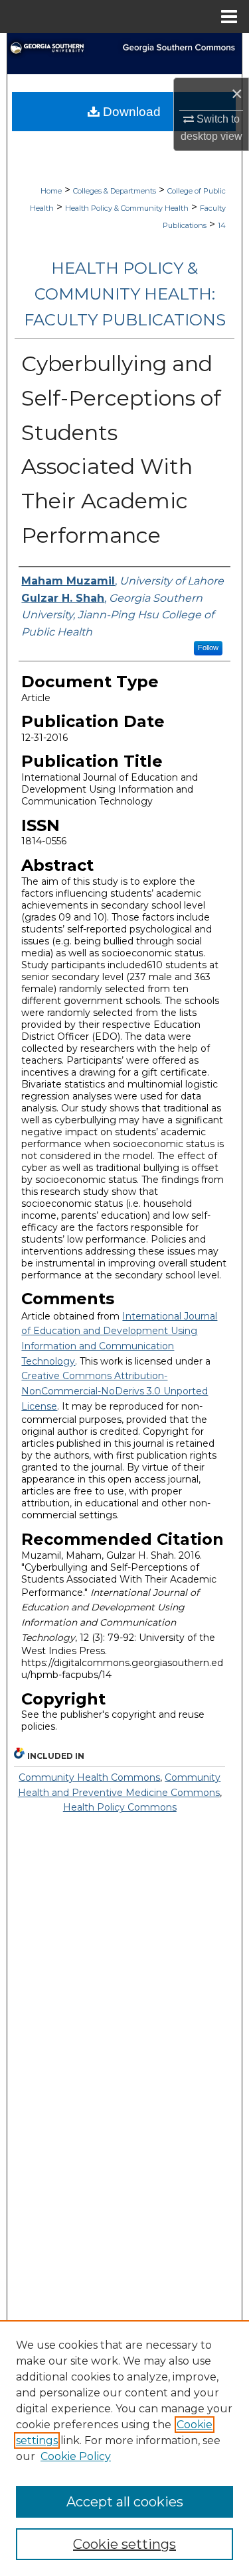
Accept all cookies (125, 2502)
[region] (124, 2448)
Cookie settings (124, 2544)
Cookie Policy (76, 2456)
